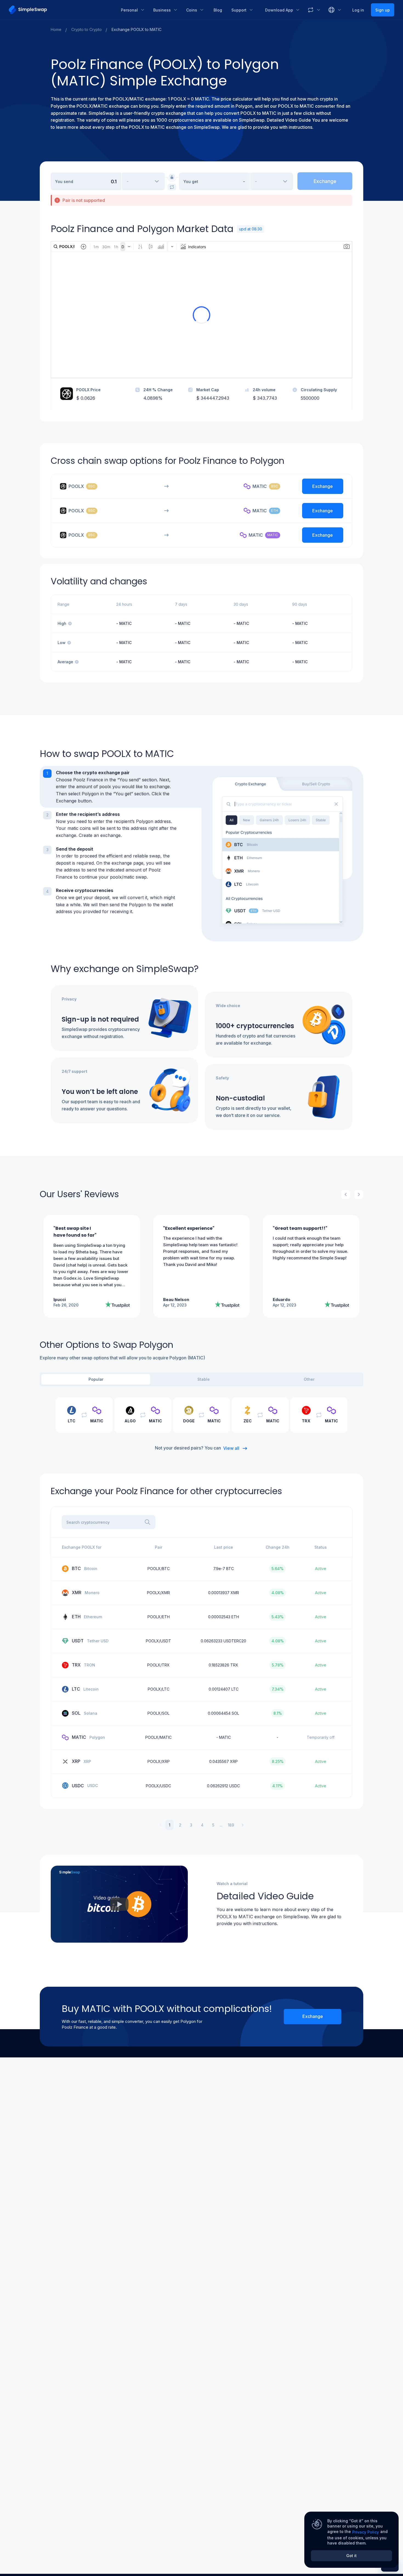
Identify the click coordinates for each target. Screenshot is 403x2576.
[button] (121, 787)
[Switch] (172, 187)
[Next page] (243, 1825)
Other (309, 1379)
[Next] (359, 1194)
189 (231, 1825)
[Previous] (346, 1194)
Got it (351, 2556)
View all (231, 1448)
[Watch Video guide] (119, 1904)
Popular (96, 1379)
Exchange (313, 2016)
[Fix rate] (172, 177)
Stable (204, 1379)
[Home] (61, 10)
